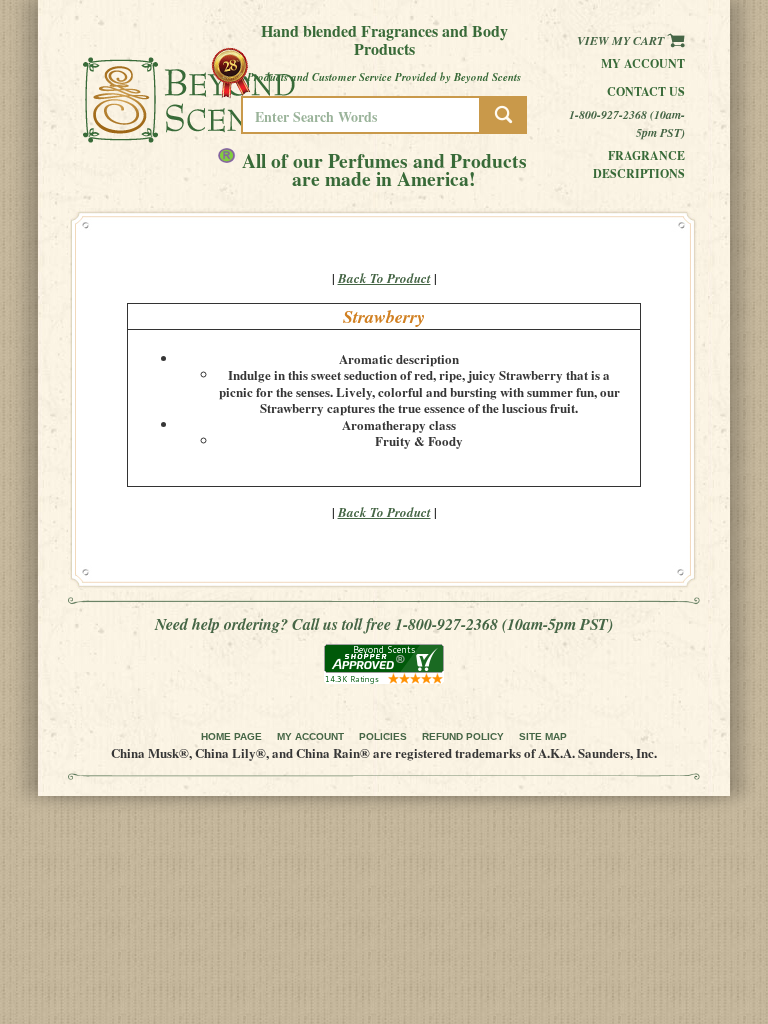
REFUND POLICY (463, 736)
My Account (643, 63)
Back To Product (384, 278)
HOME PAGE (231, 736)
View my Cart (622, 40)
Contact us (646, 91)
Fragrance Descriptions (639, 164)
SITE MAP (543, 736)
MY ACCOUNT (310, 736)
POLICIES (383, 736)
